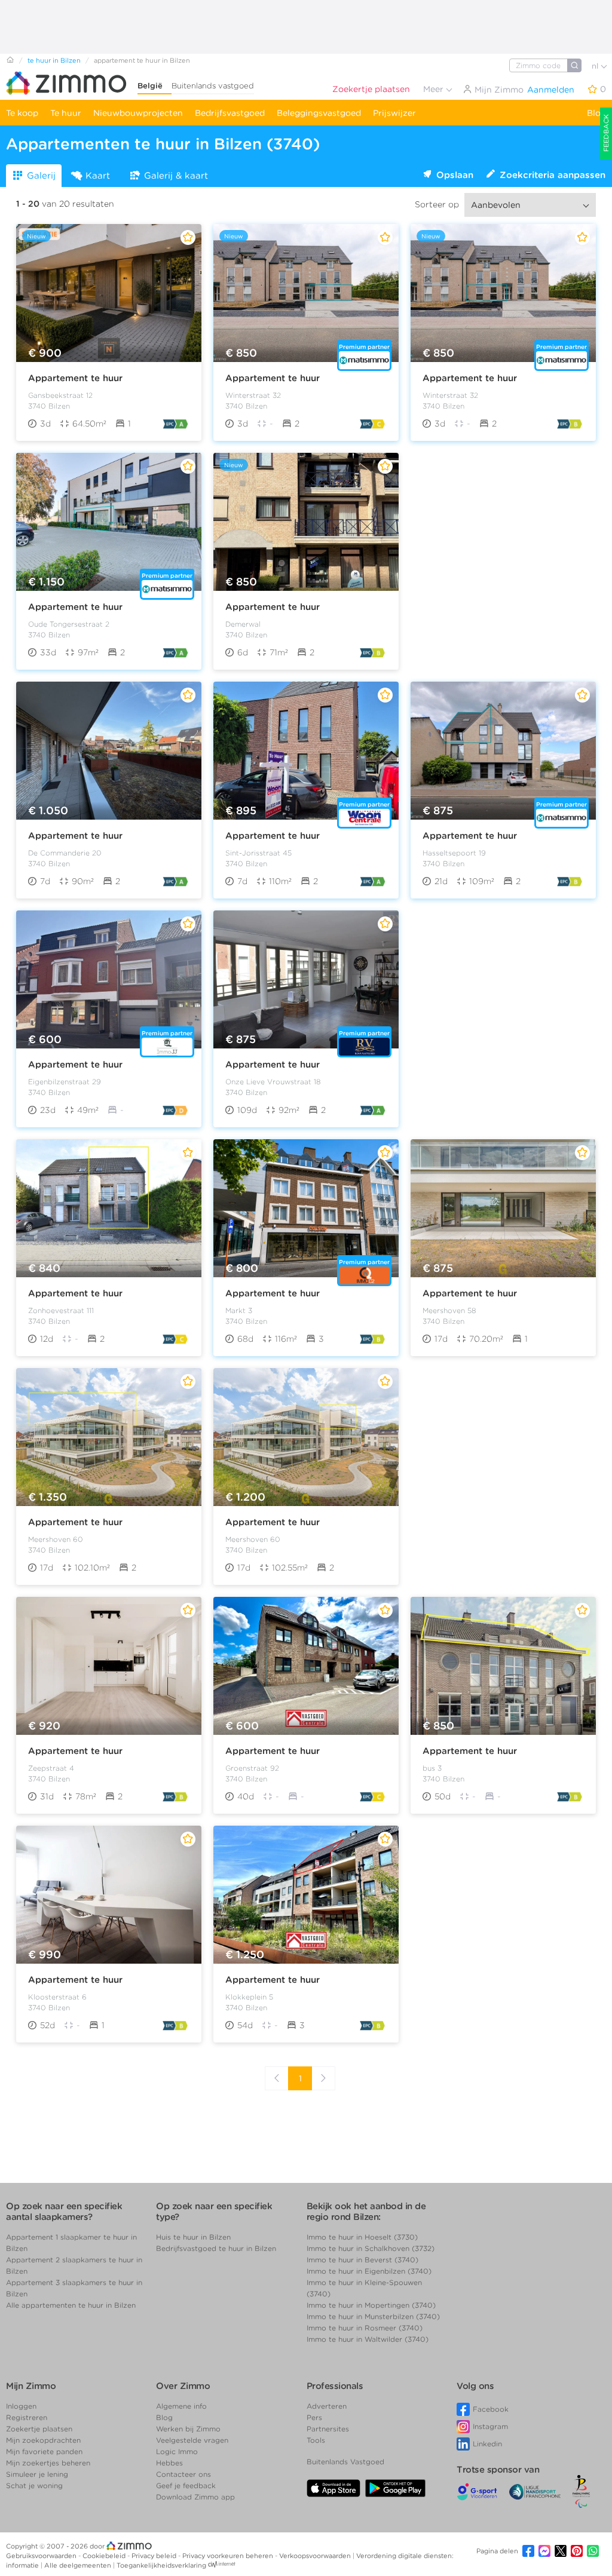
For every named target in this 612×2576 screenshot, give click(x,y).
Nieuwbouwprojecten (138, 113)
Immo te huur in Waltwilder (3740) (368, 2339)
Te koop (22, 113)
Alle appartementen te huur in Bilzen (71, 2305)
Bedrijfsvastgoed (230, 113)
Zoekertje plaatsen (371, 89)
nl (596, 66)
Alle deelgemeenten (79, 2565)
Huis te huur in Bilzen (193, 2237)
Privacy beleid (155, 2556)
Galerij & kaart (176, 176)
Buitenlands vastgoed (213, 86)
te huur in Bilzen (54, 60)
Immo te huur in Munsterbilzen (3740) (373, 2316)
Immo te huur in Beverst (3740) (362, 2260)
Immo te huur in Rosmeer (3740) (365, 2328)
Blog (596, 113)
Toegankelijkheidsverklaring (161, 2565)
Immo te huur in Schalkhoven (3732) (371, 2248)
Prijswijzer (394, 113)
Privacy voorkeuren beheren (229, 2556)
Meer (434, 89)
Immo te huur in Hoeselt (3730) (362, 2237)
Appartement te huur (75, 378)
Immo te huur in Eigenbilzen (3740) (369, 2271)
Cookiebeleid (105, 2556)
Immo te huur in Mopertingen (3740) (371, 2305)
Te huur (66, 113)
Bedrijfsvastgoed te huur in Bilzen (216, 2248)
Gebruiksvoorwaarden (42, 2556)
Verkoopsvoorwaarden (316, 2556)
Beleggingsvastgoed (319, 113)
